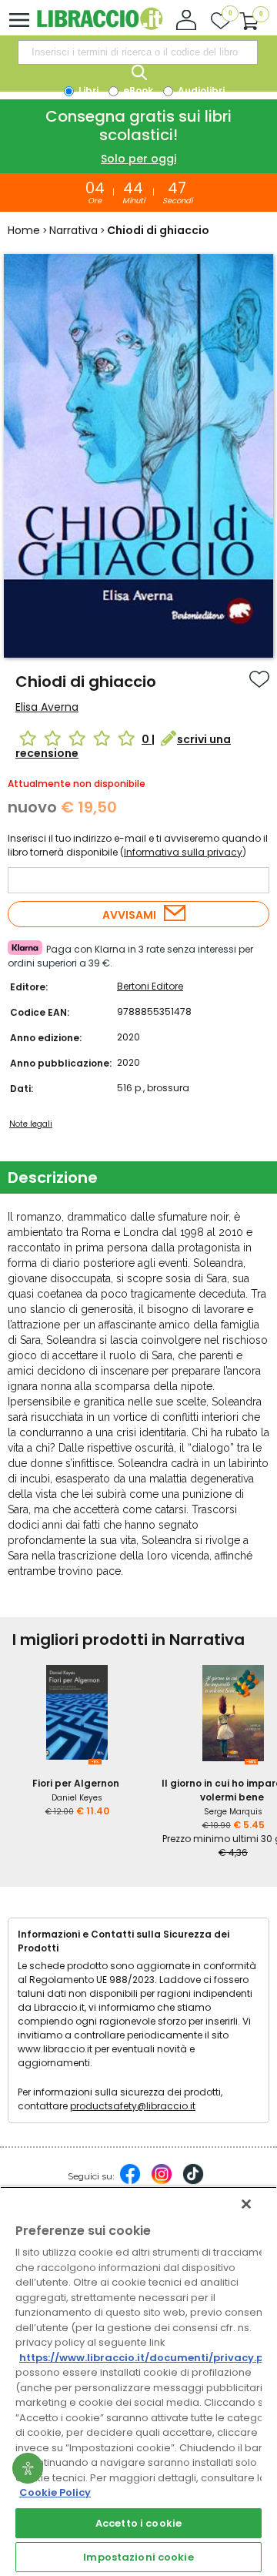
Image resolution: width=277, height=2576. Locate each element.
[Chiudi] (246, 2204)
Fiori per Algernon (76, 1783)
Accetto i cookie (138, 2523)
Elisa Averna (47, 707)
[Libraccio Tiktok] (193, 2182)
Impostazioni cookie (138, 2557)
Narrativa (73, 230)
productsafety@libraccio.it (133, 2106)
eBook (137, 90)
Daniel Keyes (77, 1798)
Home (24, 230)
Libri (87, 90)
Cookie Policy (55, 2492)
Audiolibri (200, 90)
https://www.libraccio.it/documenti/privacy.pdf (147, 2358)
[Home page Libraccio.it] (100, 27)
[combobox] (138, 52)
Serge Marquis (233, 1812)
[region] (138, 2381)
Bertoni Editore (150, 986)
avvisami (129, 915)
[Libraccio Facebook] (130, 2182)
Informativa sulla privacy (183, 852)
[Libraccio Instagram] (162, 2182)
